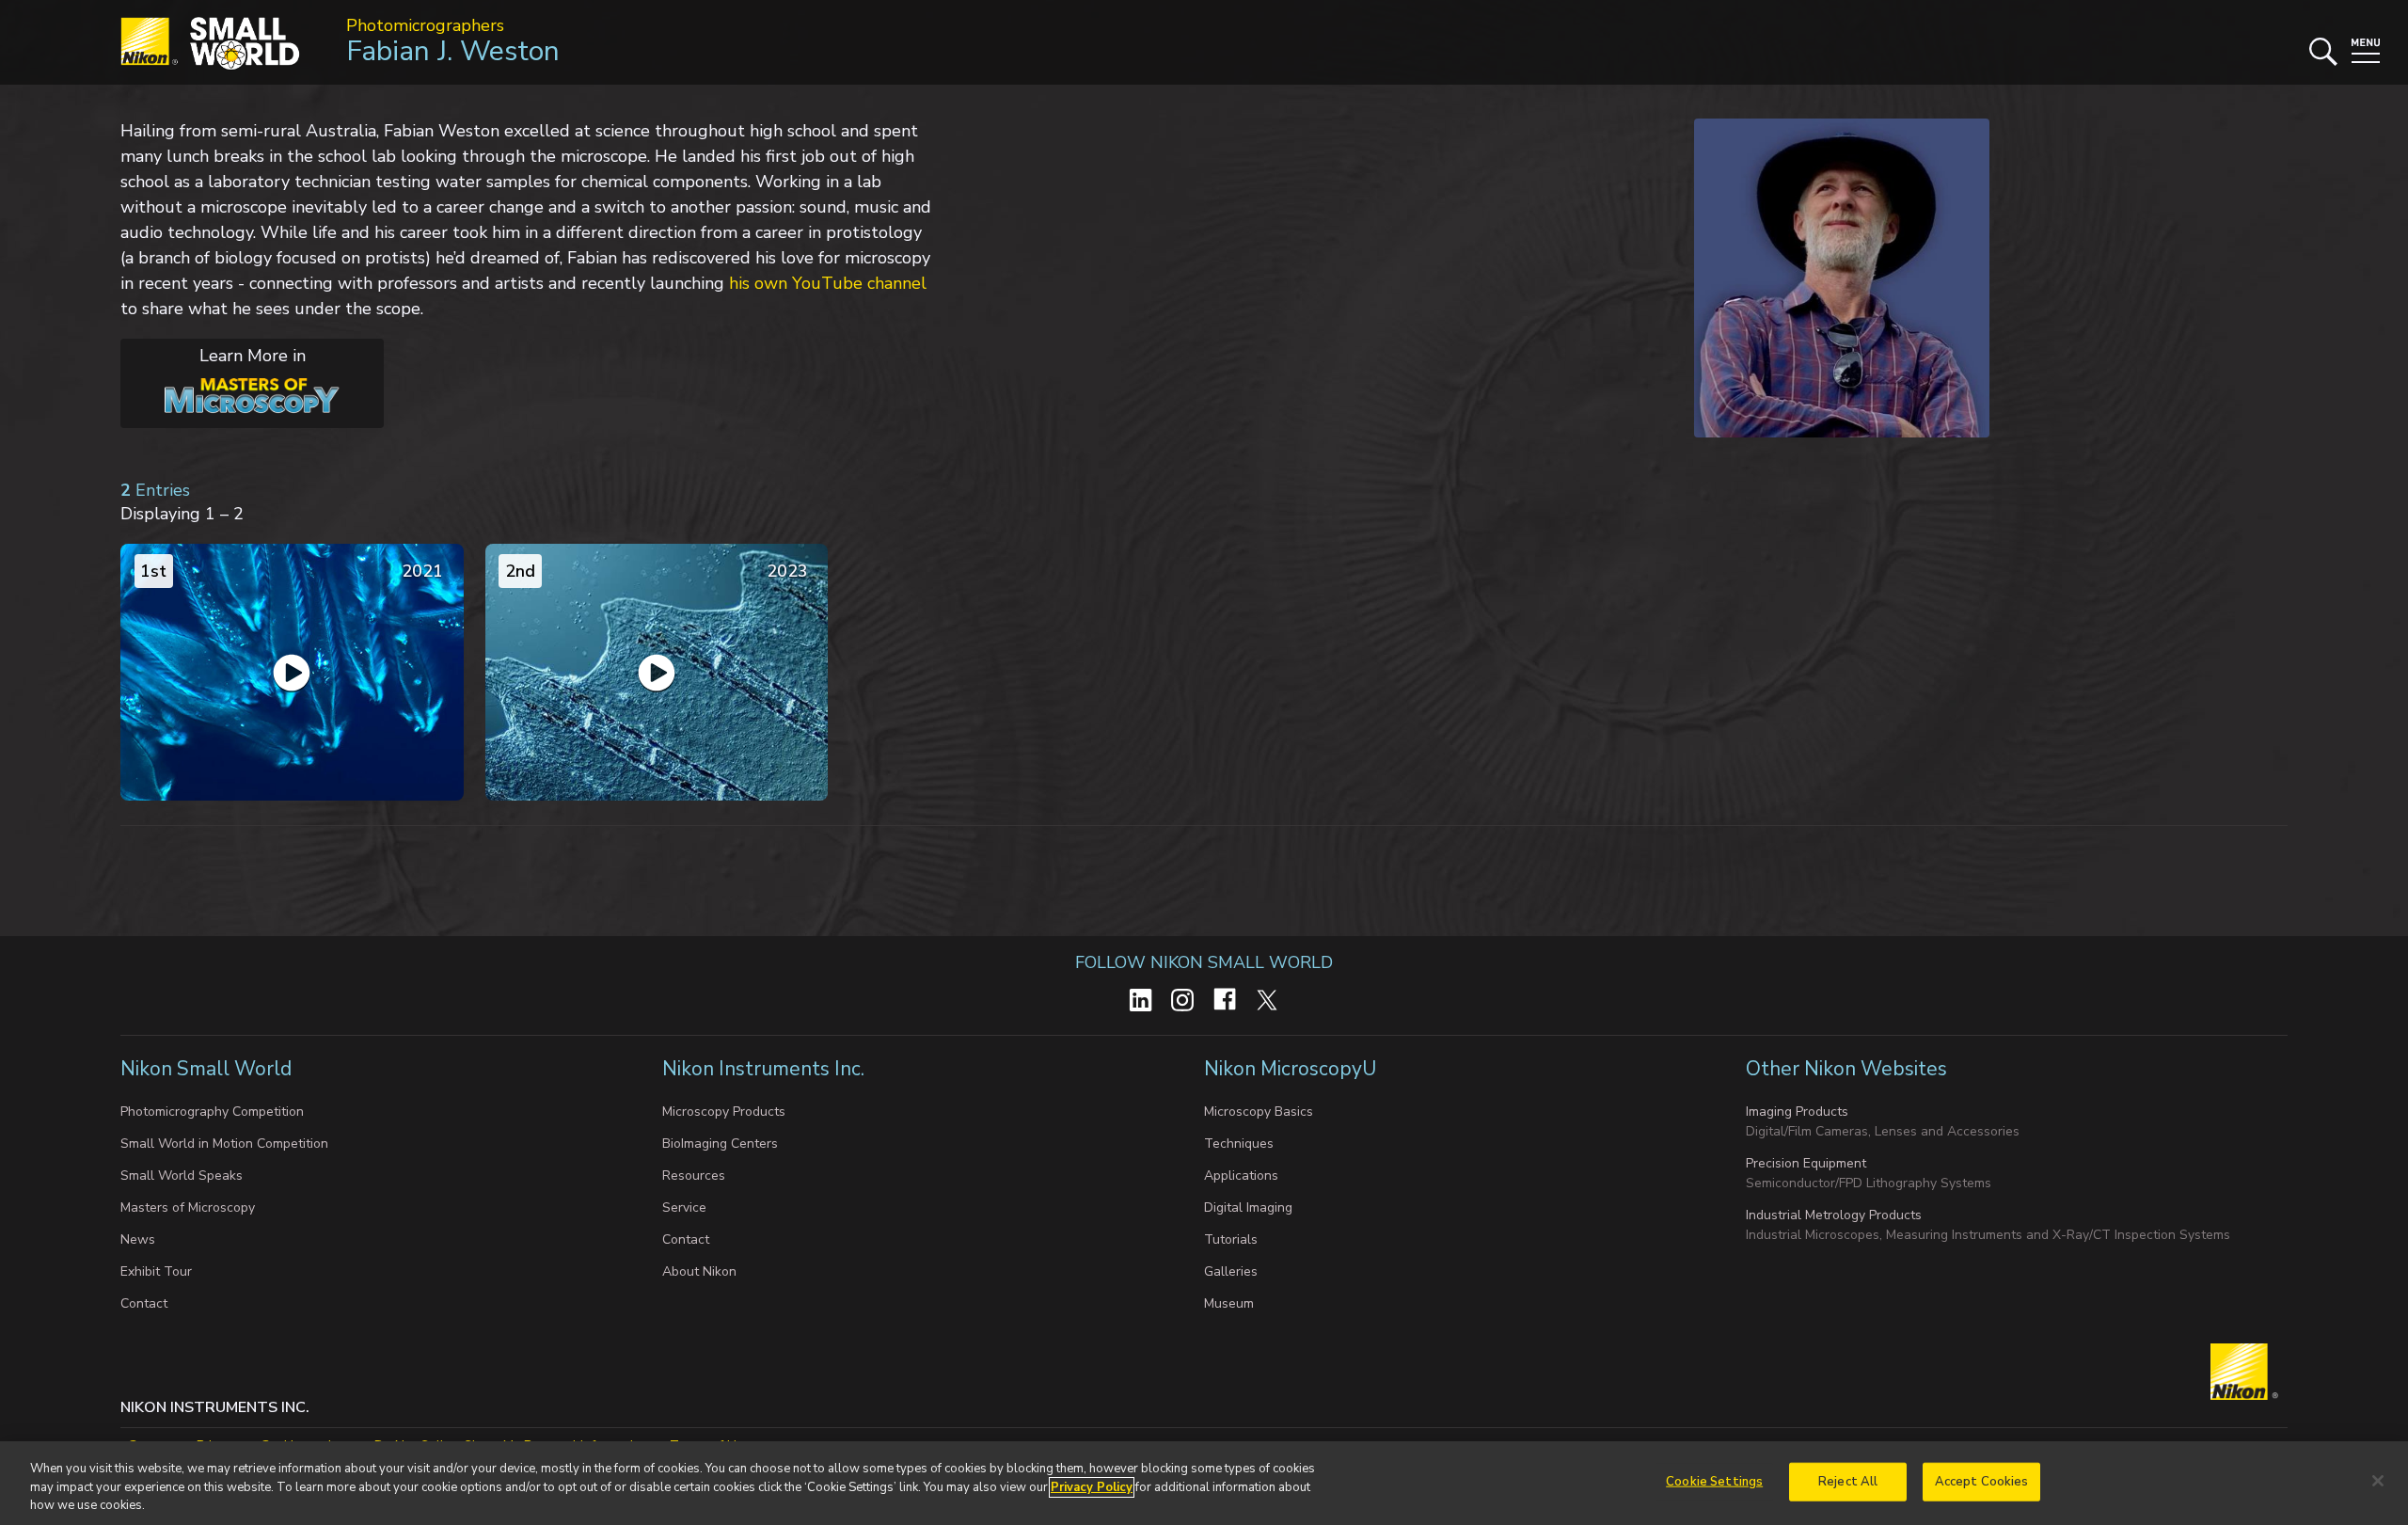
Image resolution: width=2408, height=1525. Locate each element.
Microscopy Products (724, 1112)
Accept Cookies (1982, 1481)
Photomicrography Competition (212, 1112)
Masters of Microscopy (188, 1207)
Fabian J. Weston (453, 51)
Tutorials (1231, 1239)
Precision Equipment (1806, 1163)
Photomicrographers (425, 25)
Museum (1229, 1303)
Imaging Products (1797, 1112)
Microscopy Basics (1259, 1112)
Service (684, 1207)
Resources (694, 1176)
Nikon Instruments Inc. (766, 1069)
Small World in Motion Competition (224, 1144)
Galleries (1231, 1271)
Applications (1241, 1176)
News (138, 1239)
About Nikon (699, 1271)
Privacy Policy (1092, 1487)
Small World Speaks (182, 1176)
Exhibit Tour (156, 1271)
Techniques (1239, 1144)
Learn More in (213, 373)
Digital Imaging (1248, 1207)
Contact (144, 1303)
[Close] (2378, 1481)
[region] (1204, 1483)
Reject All (1848, 1481)
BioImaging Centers (720, 1144)
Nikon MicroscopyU (1290, 1069)
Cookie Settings (1714, 1481)
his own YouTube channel (828, 283)
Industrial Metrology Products (1834, 1215)
